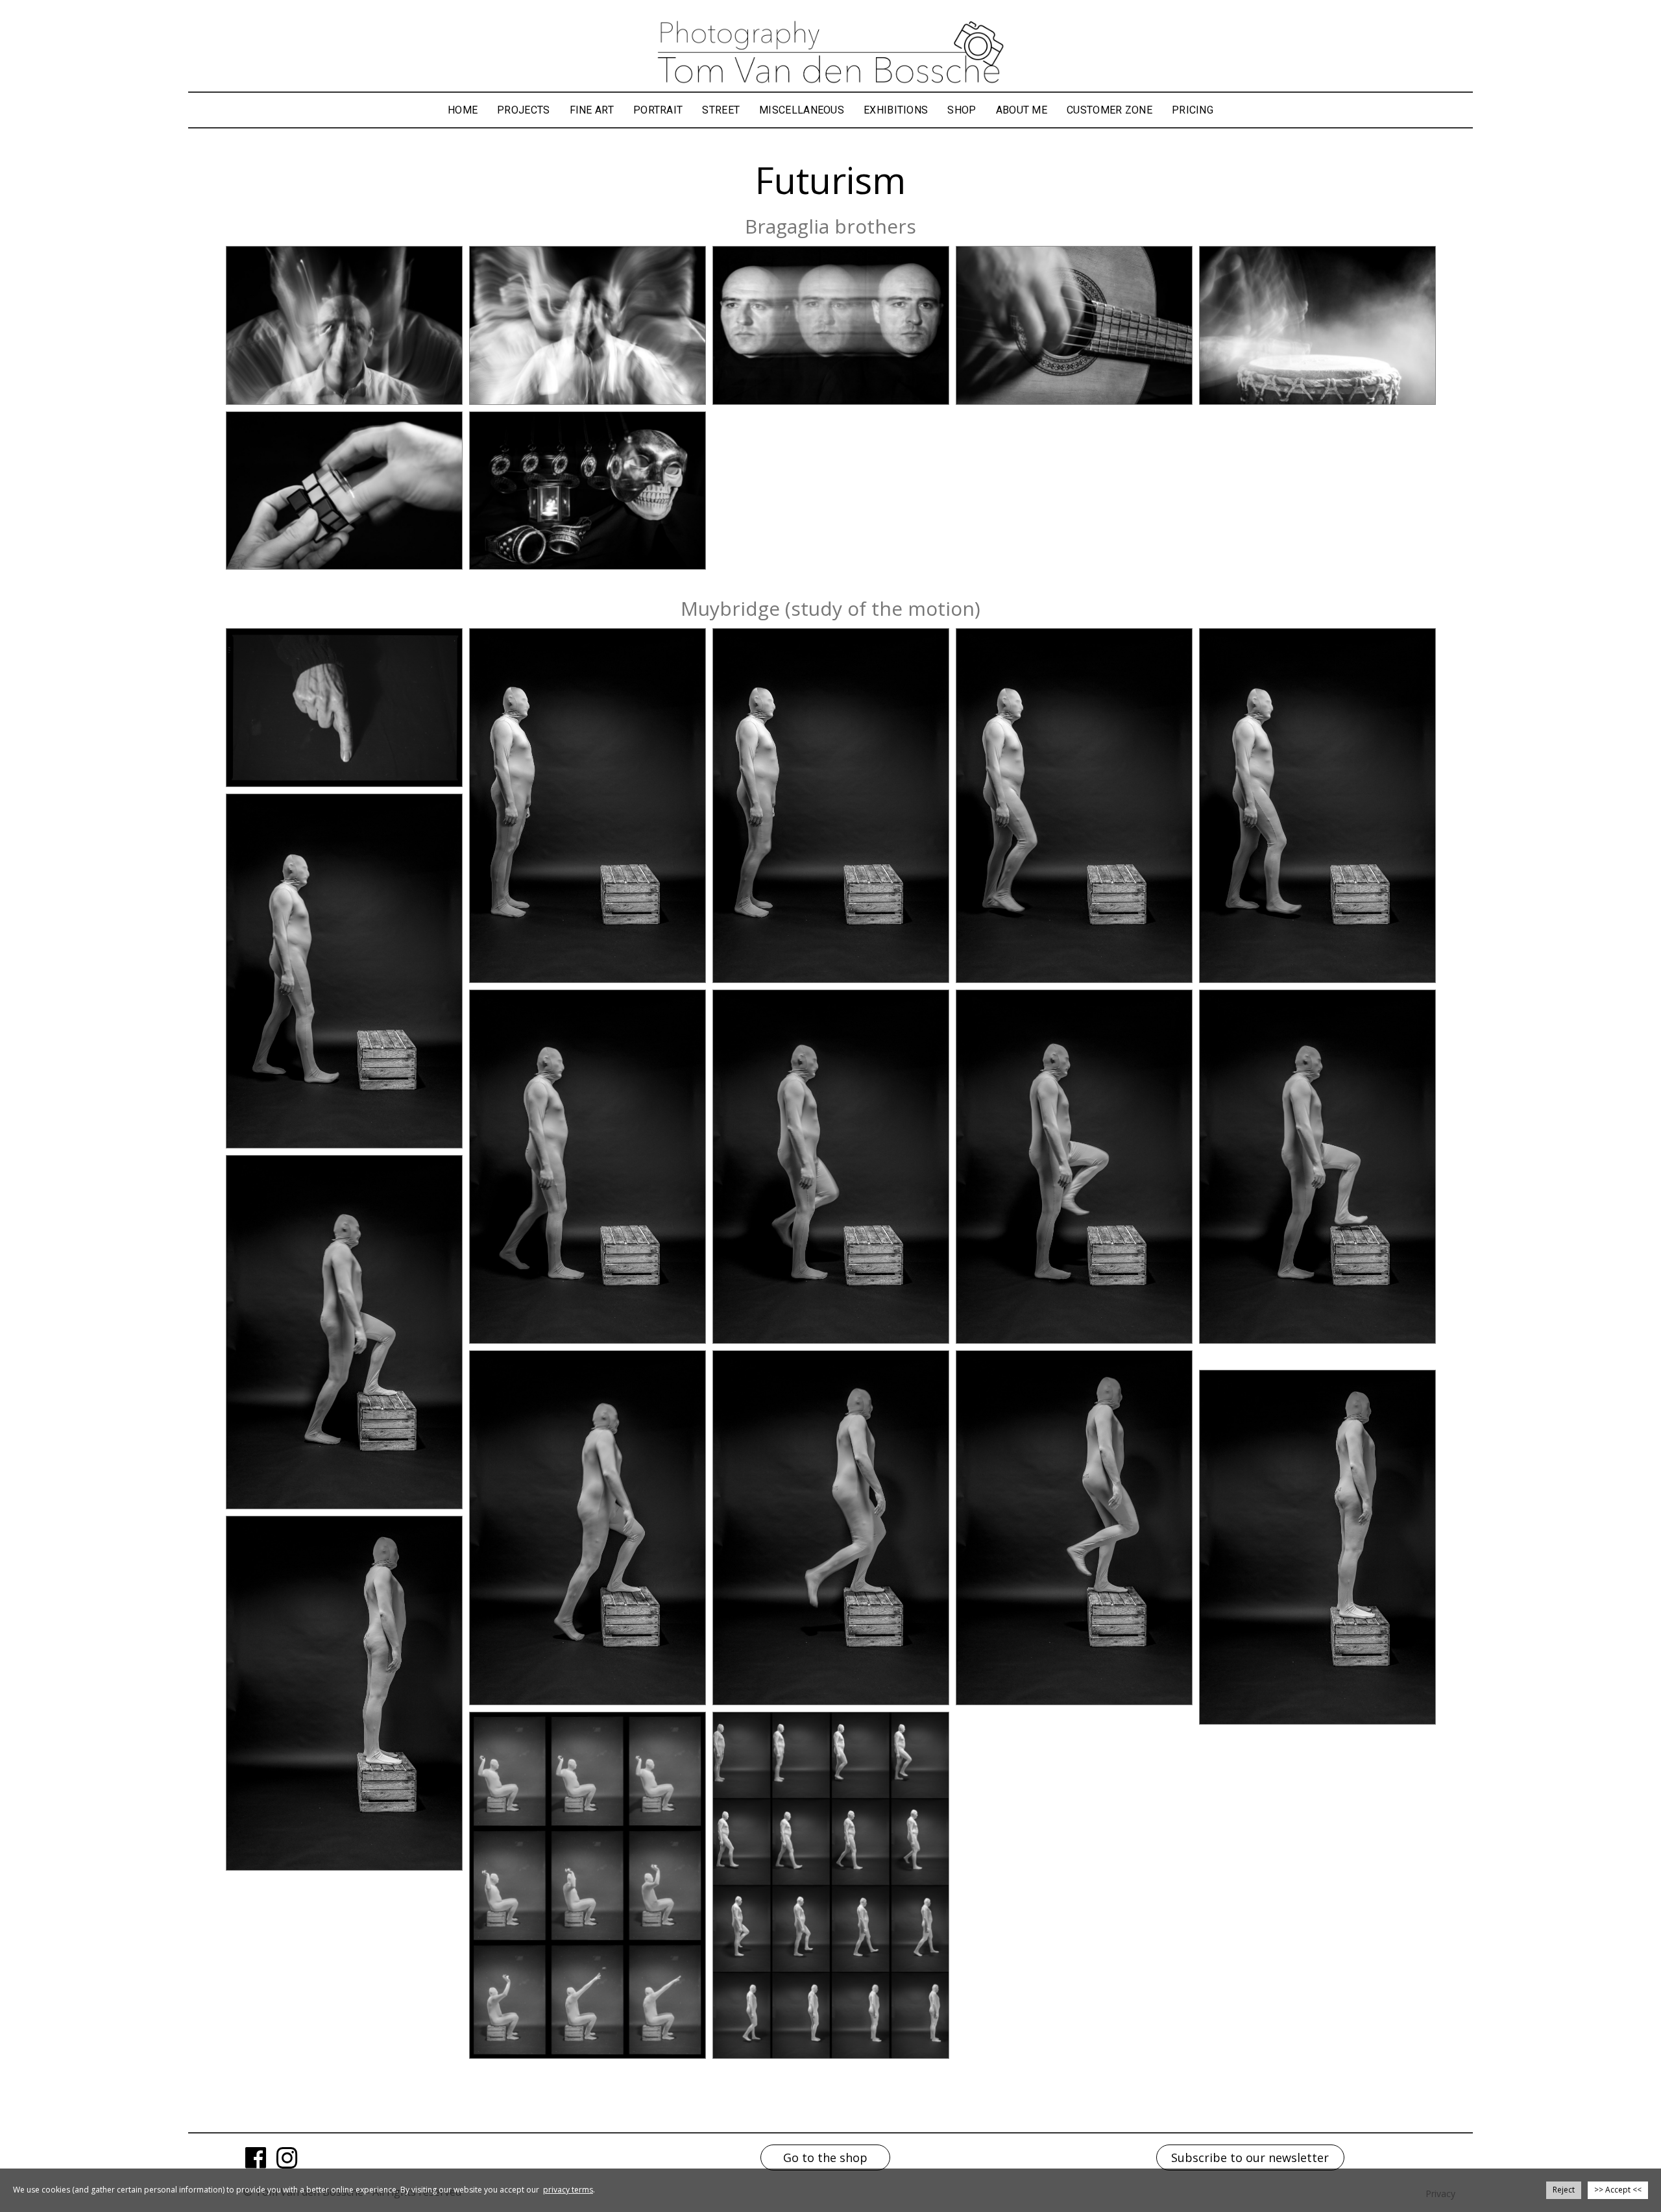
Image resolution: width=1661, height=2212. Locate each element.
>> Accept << (1618, 2190)
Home (463, 110)
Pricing (1193, 110)
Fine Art (592, 110)
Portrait (658, 110)
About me (1022, 110)
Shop (962, 110)
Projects (523, 110)
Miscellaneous (802, 110)
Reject (1564, 2190)
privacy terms (568, 2190)
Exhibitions (896, 110)
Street (721, 110)
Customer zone (1109, 110)
